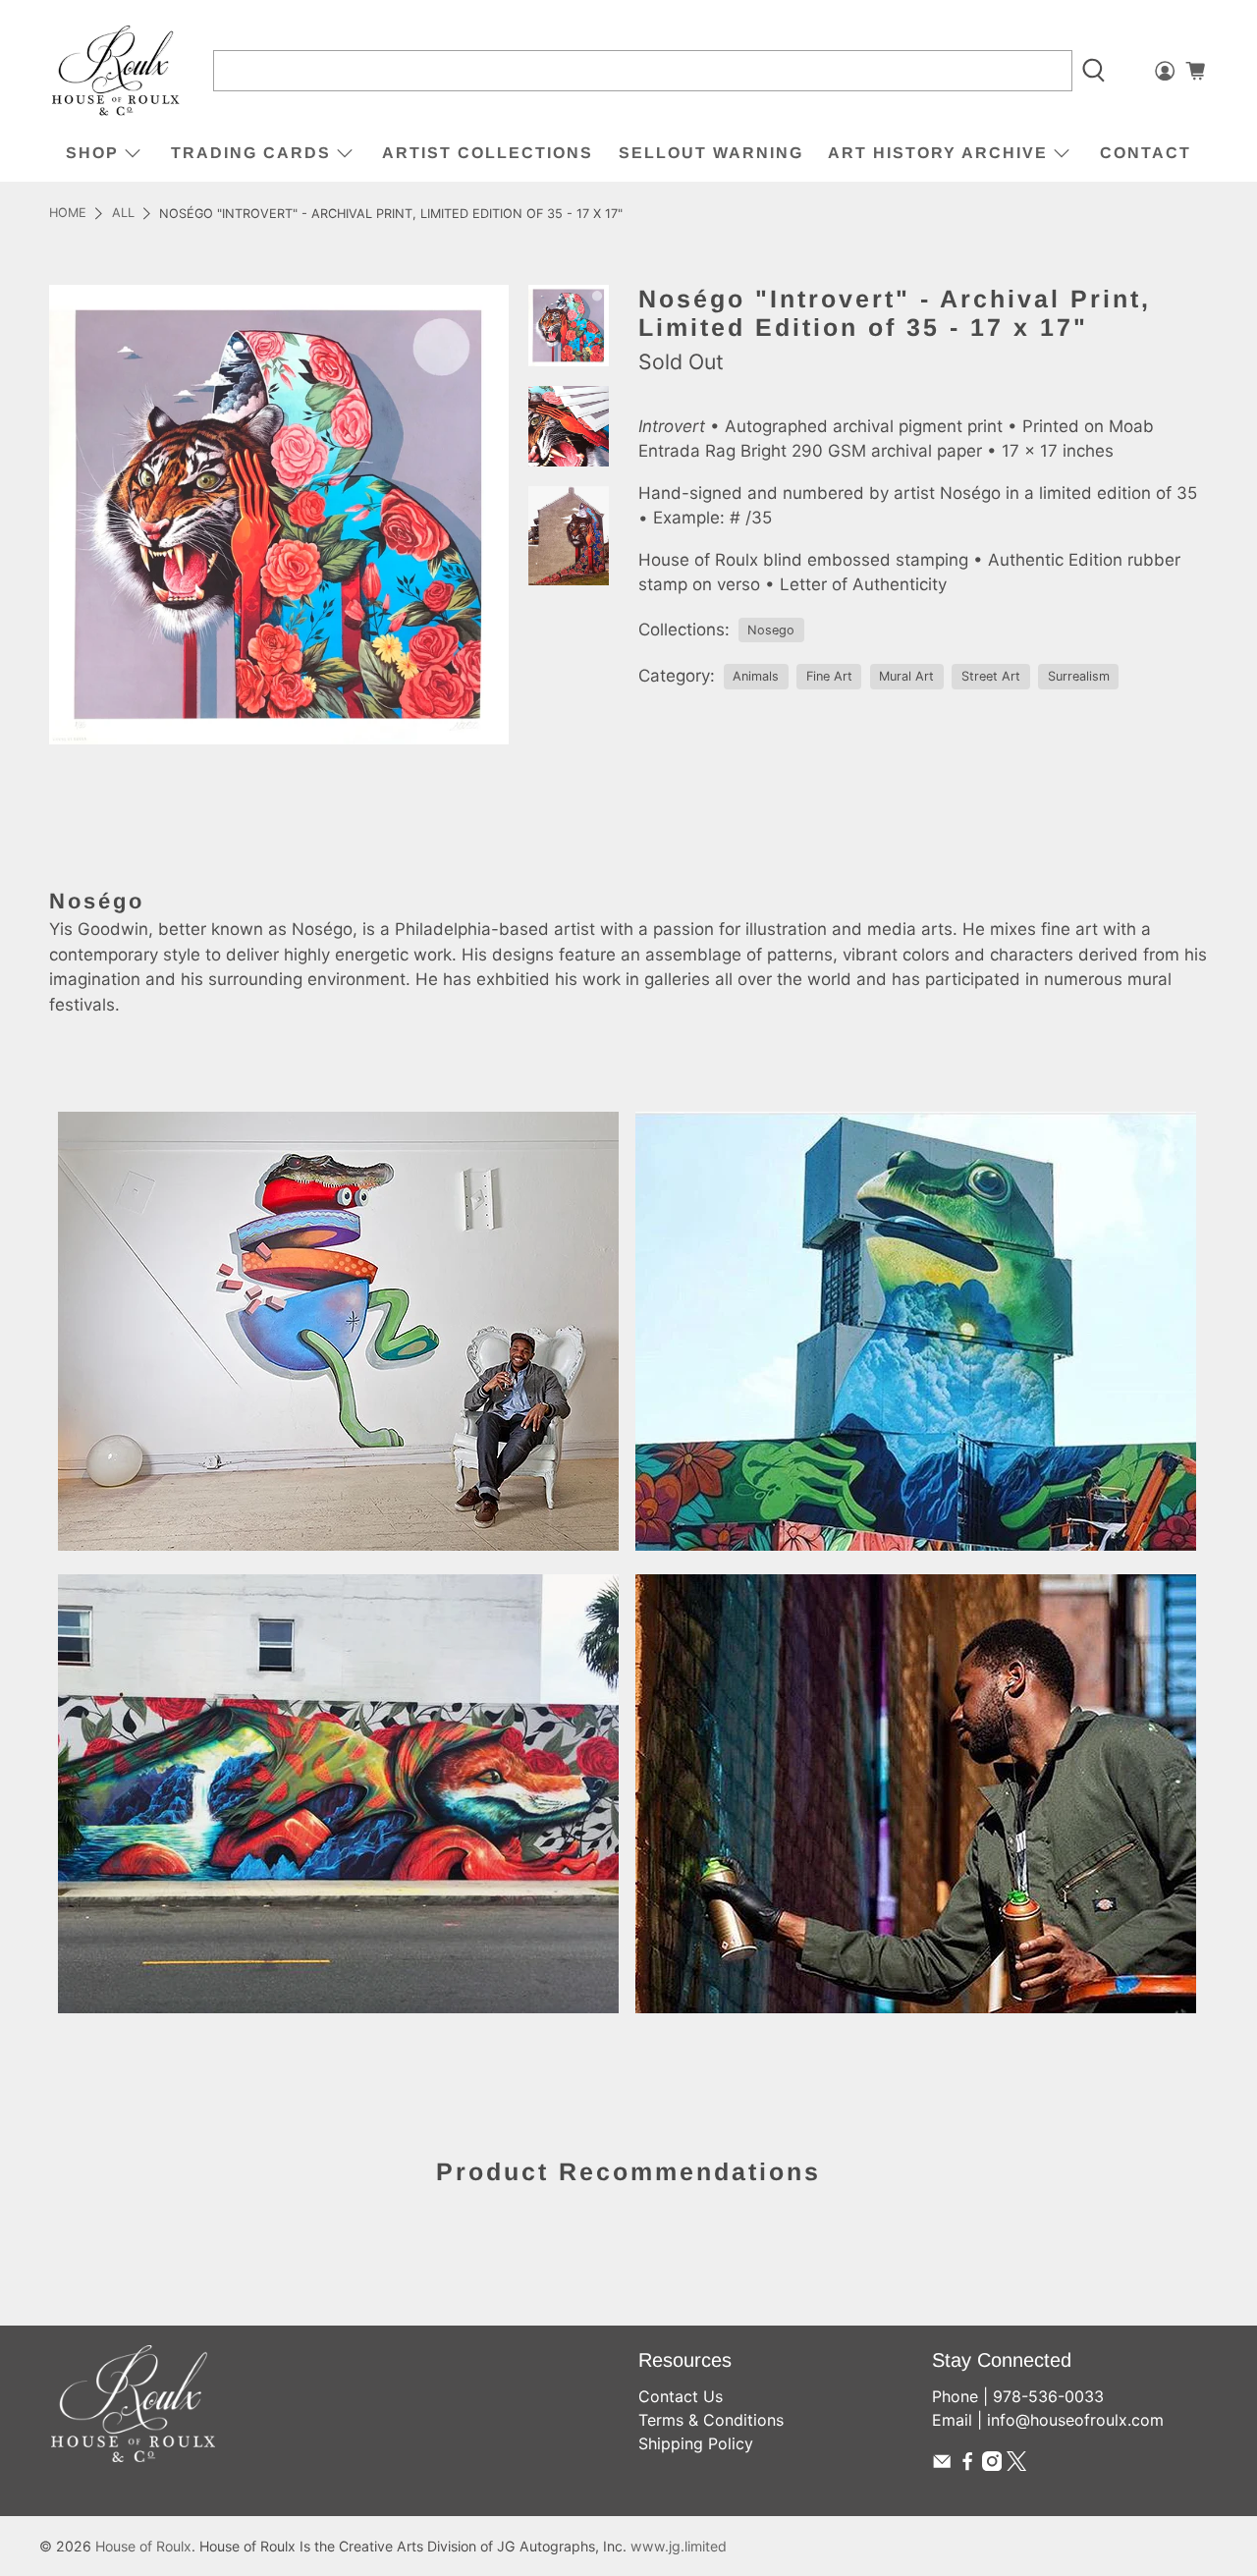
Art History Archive (938, 153)
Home (68, 214)
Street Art (991, 676)
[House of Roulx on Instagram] (992, 2465)
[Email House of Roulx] (942, 2465)
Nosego (771, 630)
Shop (92, 153)
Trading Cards (251, 153)
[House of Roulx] (116, 71)
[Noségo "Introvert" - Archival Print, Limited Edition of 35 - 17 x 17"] (279, 515)
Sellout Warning (711, 153)
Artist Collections (488, 153)
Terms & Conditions (711, 2420)
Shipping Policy (696, 2443)
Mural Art (906, 676)
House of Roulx (143, 2546)
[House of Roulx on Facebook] (967, 2465)
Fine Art (829, 676)
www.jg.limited (679, 2546)
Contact (1146, 153)
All (123, 214)
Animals (756, 676)
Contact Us (681, 2396)
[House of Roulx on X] (1016, 2465)
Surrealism (1079, 676)
